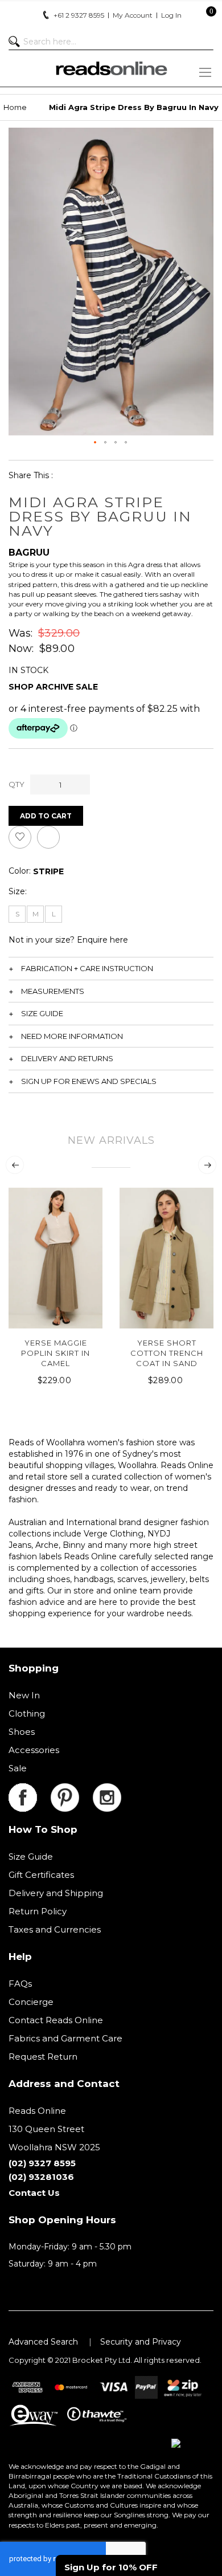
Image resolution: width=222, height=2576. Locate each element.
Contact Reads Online (56, 2020)
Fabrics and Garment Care (65, 2038)
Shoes (22, 1732)
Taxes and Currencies (55, 1929)
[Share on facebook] (69, 475)
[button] (96, 443)
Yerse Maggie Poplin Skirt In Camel (55, 1353)
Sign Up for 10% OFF (111, 2567)
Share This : (31, 475)
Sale (18, 1768)
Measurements (53, 991)
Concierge (31, 2002)
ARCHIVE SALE (67, 687)
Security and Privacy (141, 2342)
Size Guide (42, 1013)
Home (15, 107)
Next (207, 1165)
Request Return (43, 2057)
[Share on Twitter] (95, 475)
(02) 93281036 (41, 2177)
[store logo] (111, 68)
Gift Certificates (41, 1875)
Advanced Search (43, 2342)
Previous (15, 1165)
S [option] (17, 914)
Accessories (34, 1750)
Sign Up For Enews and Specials (89, 1081)
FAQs (20, 1984)
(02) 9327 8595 (42, 2163)
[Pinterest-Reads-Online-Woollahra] (72, 1790)
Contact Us (34, 2193)
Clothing (27, 1713)
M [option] (36, 914)
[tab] (111, 968)
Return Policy (38, 1911)
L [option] (54, 914)
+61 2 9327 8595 (79, 15)
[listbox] (48, 871)
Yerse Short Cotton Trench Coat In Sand (167, 1353)
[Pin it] (122, 475)
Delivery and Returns (67, 1058)
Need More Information (72, 1036)
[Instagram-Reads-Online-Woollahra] (107, 1790)
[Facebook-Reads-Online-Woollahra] (30, 1790)
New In (24, 1695)
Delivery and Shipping (56, 1893)
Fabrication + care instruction (87, 968)
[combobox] (111, 42)
